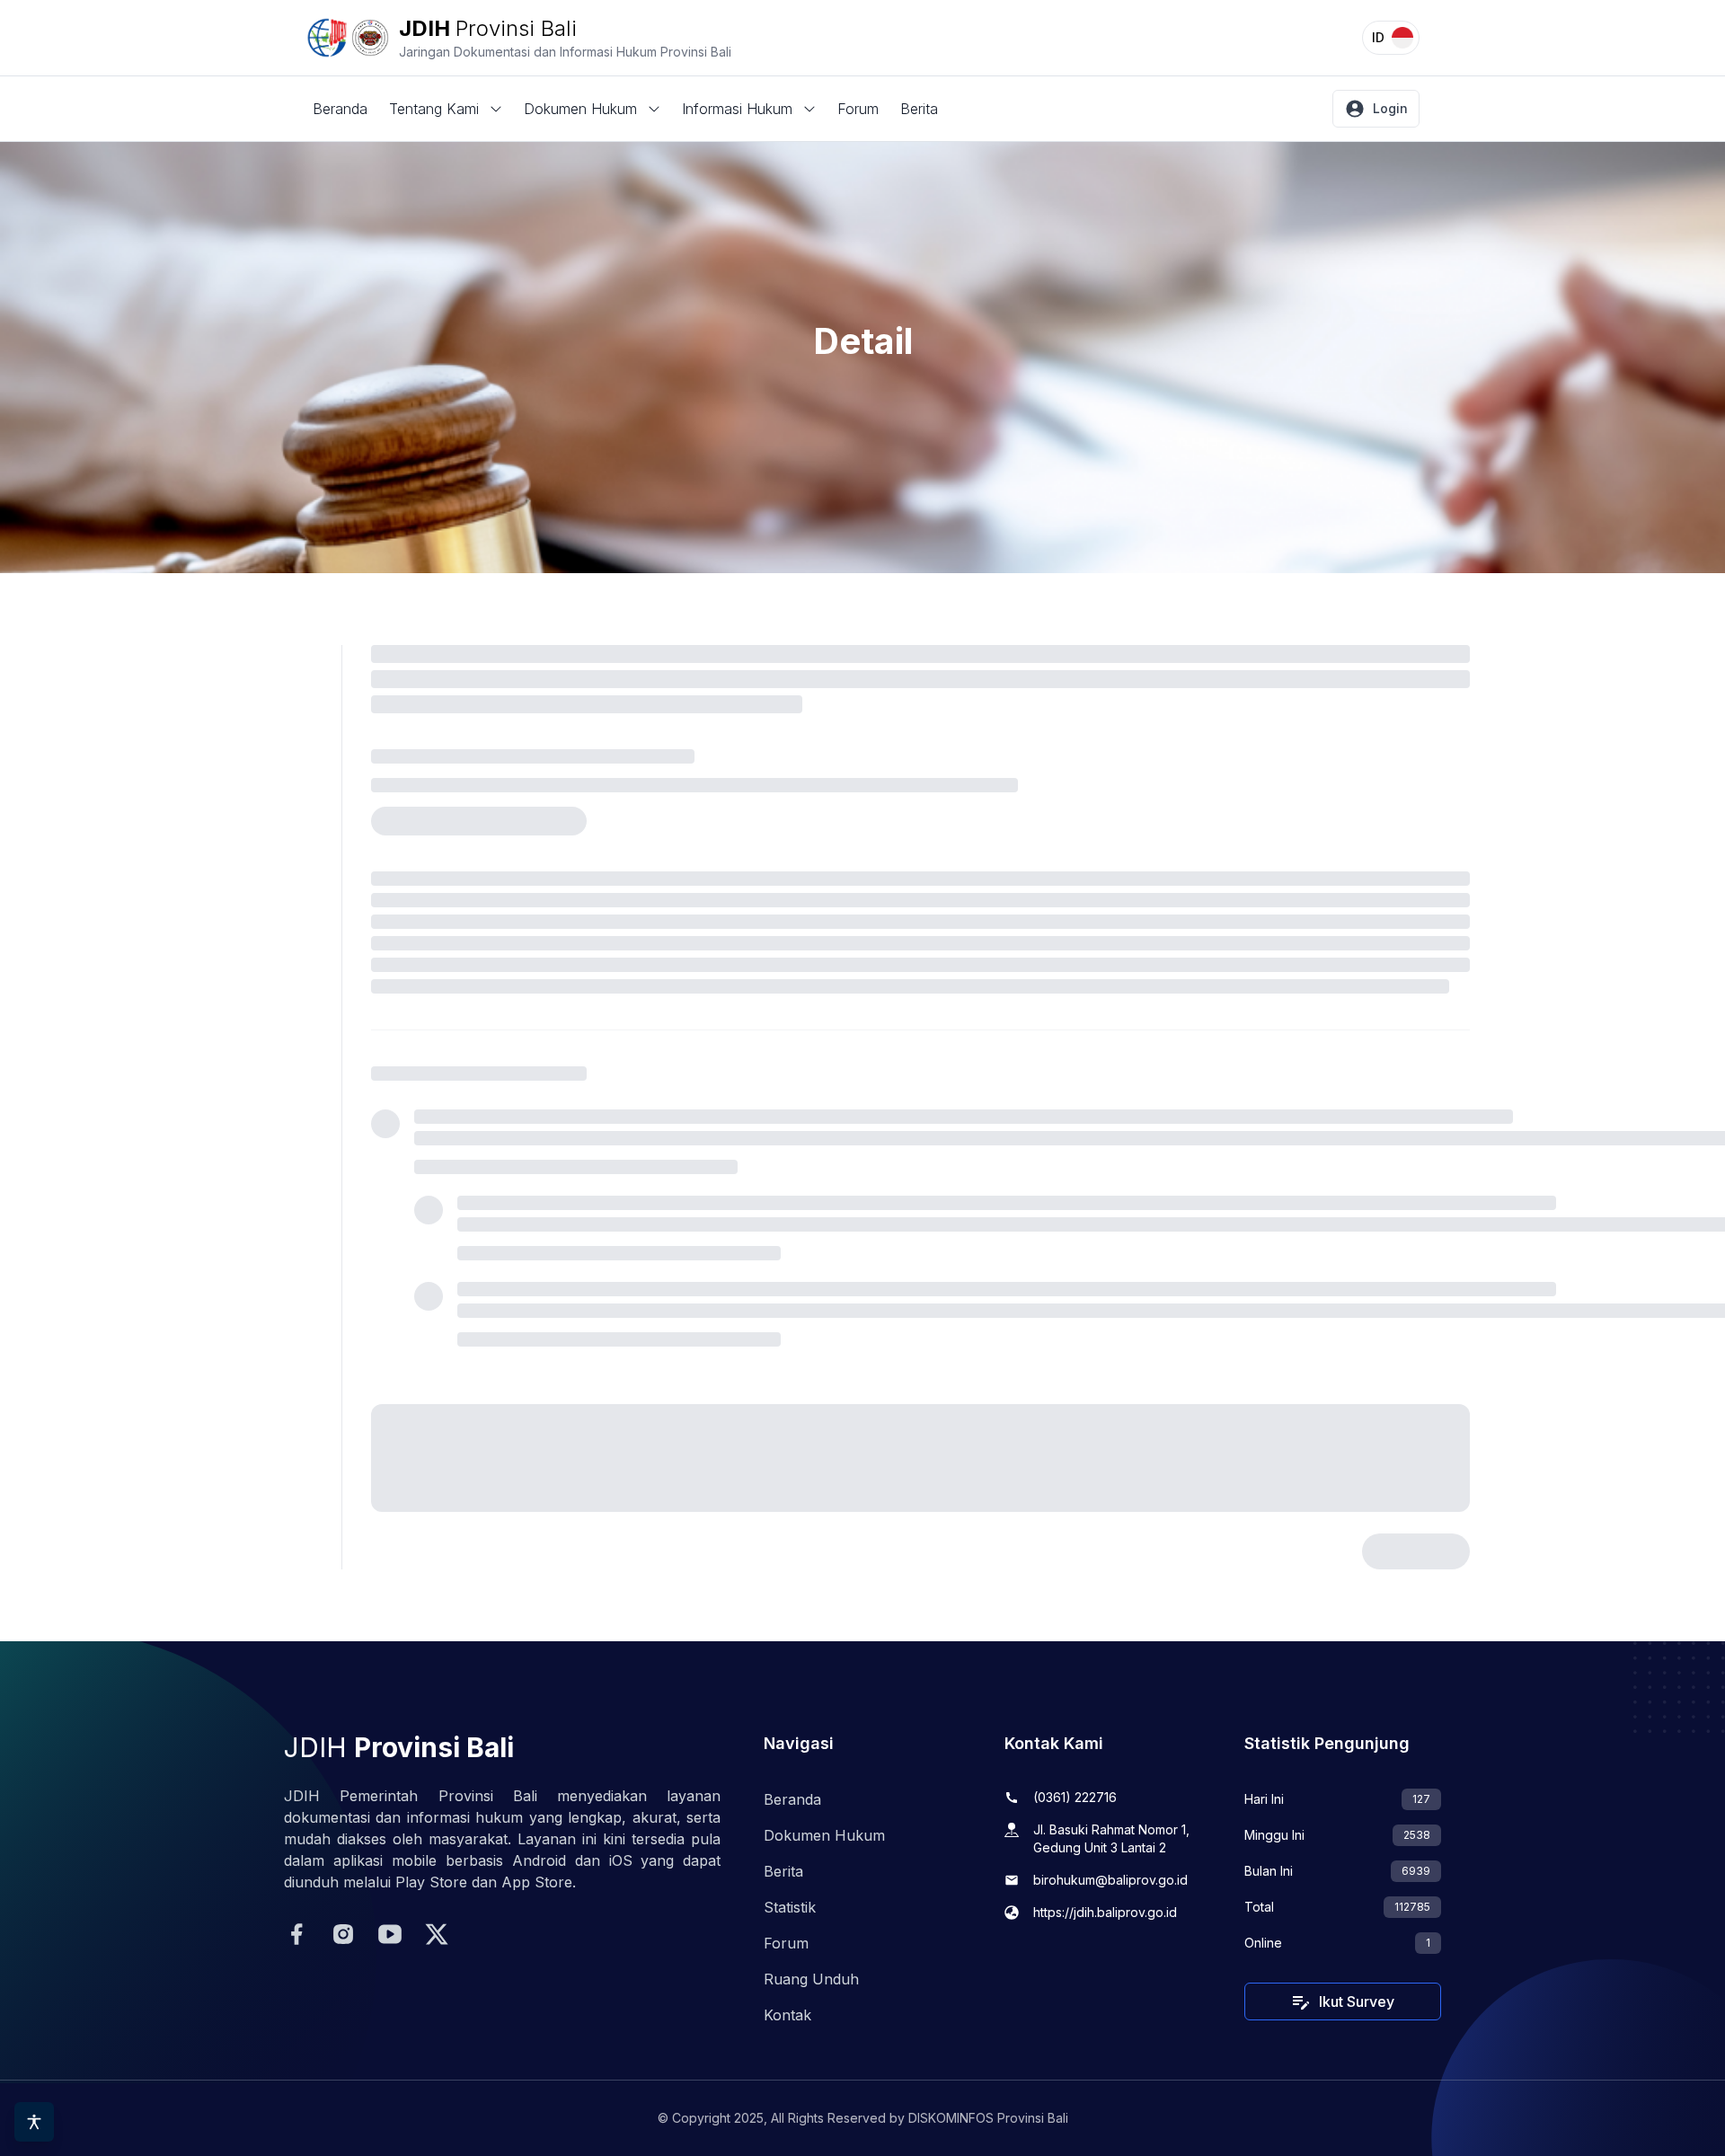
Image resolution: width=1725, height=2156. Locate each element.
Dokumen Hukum (824, 1835)
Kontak (787, 2015)
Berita (919, 109)
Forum (858, 109)
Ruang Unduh (811, 1979)
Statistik (790, 1907)
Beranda (340, 109)
